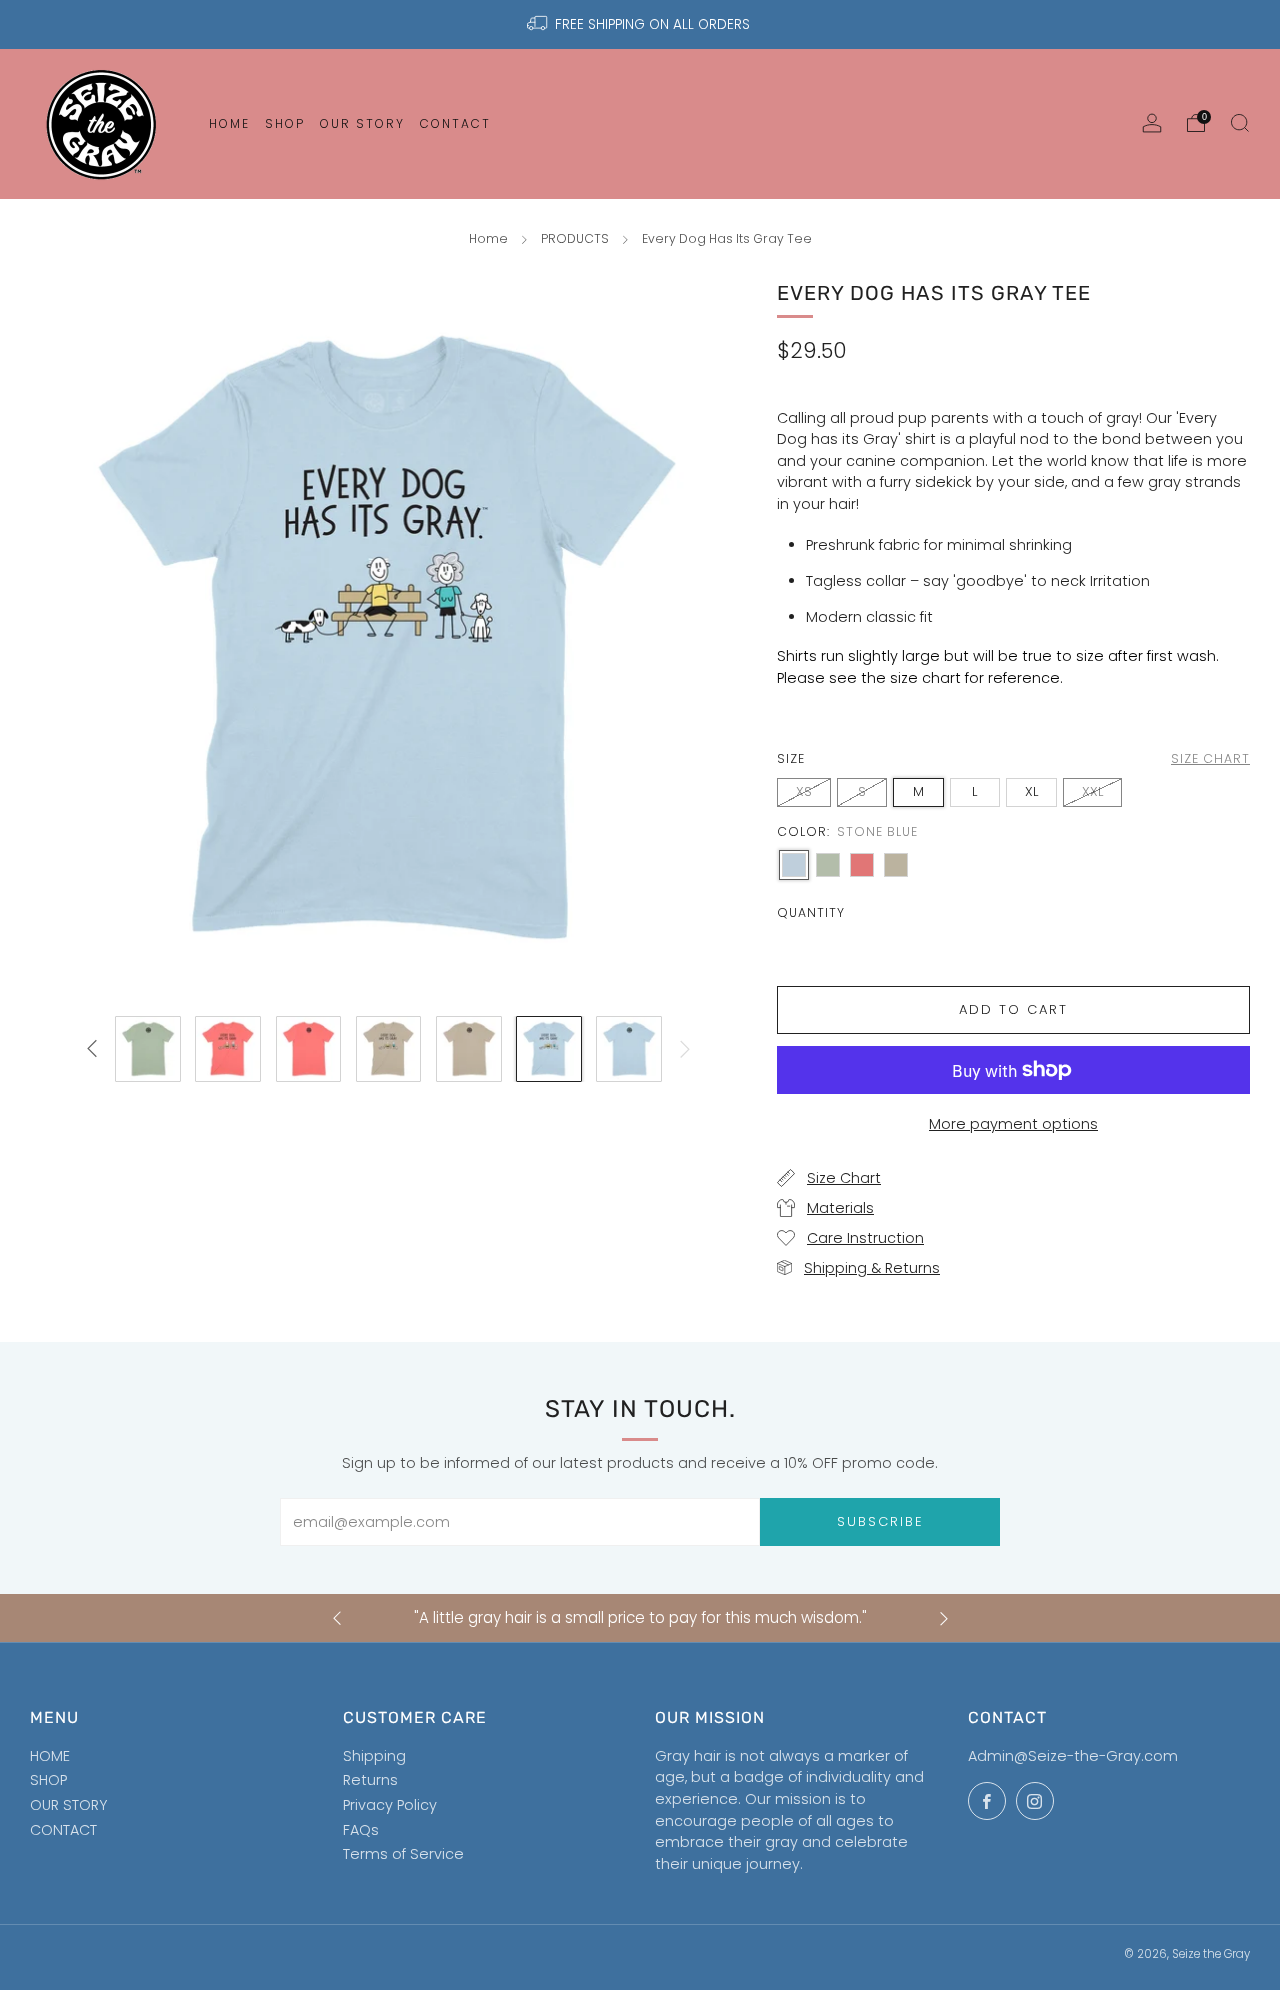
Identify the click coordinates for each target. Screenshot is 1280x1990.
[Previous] (337, 1618)
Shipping (374, 1756)
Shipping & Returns (872, 1268)
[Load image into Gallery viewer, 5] (389, 1049)
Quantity (811, 912)
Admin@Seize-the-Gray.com (1073, 1756)
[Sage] (828, 865)
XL (1031, 791)
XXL (1092, 791)
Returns (370, 1780)
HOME (50, 1756)
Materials (840, 1208)
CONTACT (63, 1830)
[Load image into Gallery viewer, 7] (549, 1049)
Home (488, 238)
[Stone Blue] (794, 865)
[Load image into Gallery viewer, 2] (148, 1049)
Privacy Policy (390, 1805)
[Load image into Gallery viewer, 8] (629, 1049)
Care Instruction (865, 1238)
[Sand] (896, 865)
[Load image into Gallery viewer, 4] (309, 1049)
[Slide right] (685, 1049)
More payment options (1013, 1124)
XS (804, 791)
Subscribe (880, 1521)
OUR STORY (68, 1805)
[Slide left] (91, 1049)
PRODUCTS (575, 238)
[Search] (1240, 123)
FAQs (361, 1830)
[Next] (944, 1618)
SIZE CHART (1210, 758)
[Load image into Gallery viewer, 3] (228, 1049)
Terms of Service (403, 1854)
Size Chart (844, 1178)
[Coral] (862, 865)
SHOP (48, 1780)
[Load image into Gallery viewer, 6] (469, 1049)
